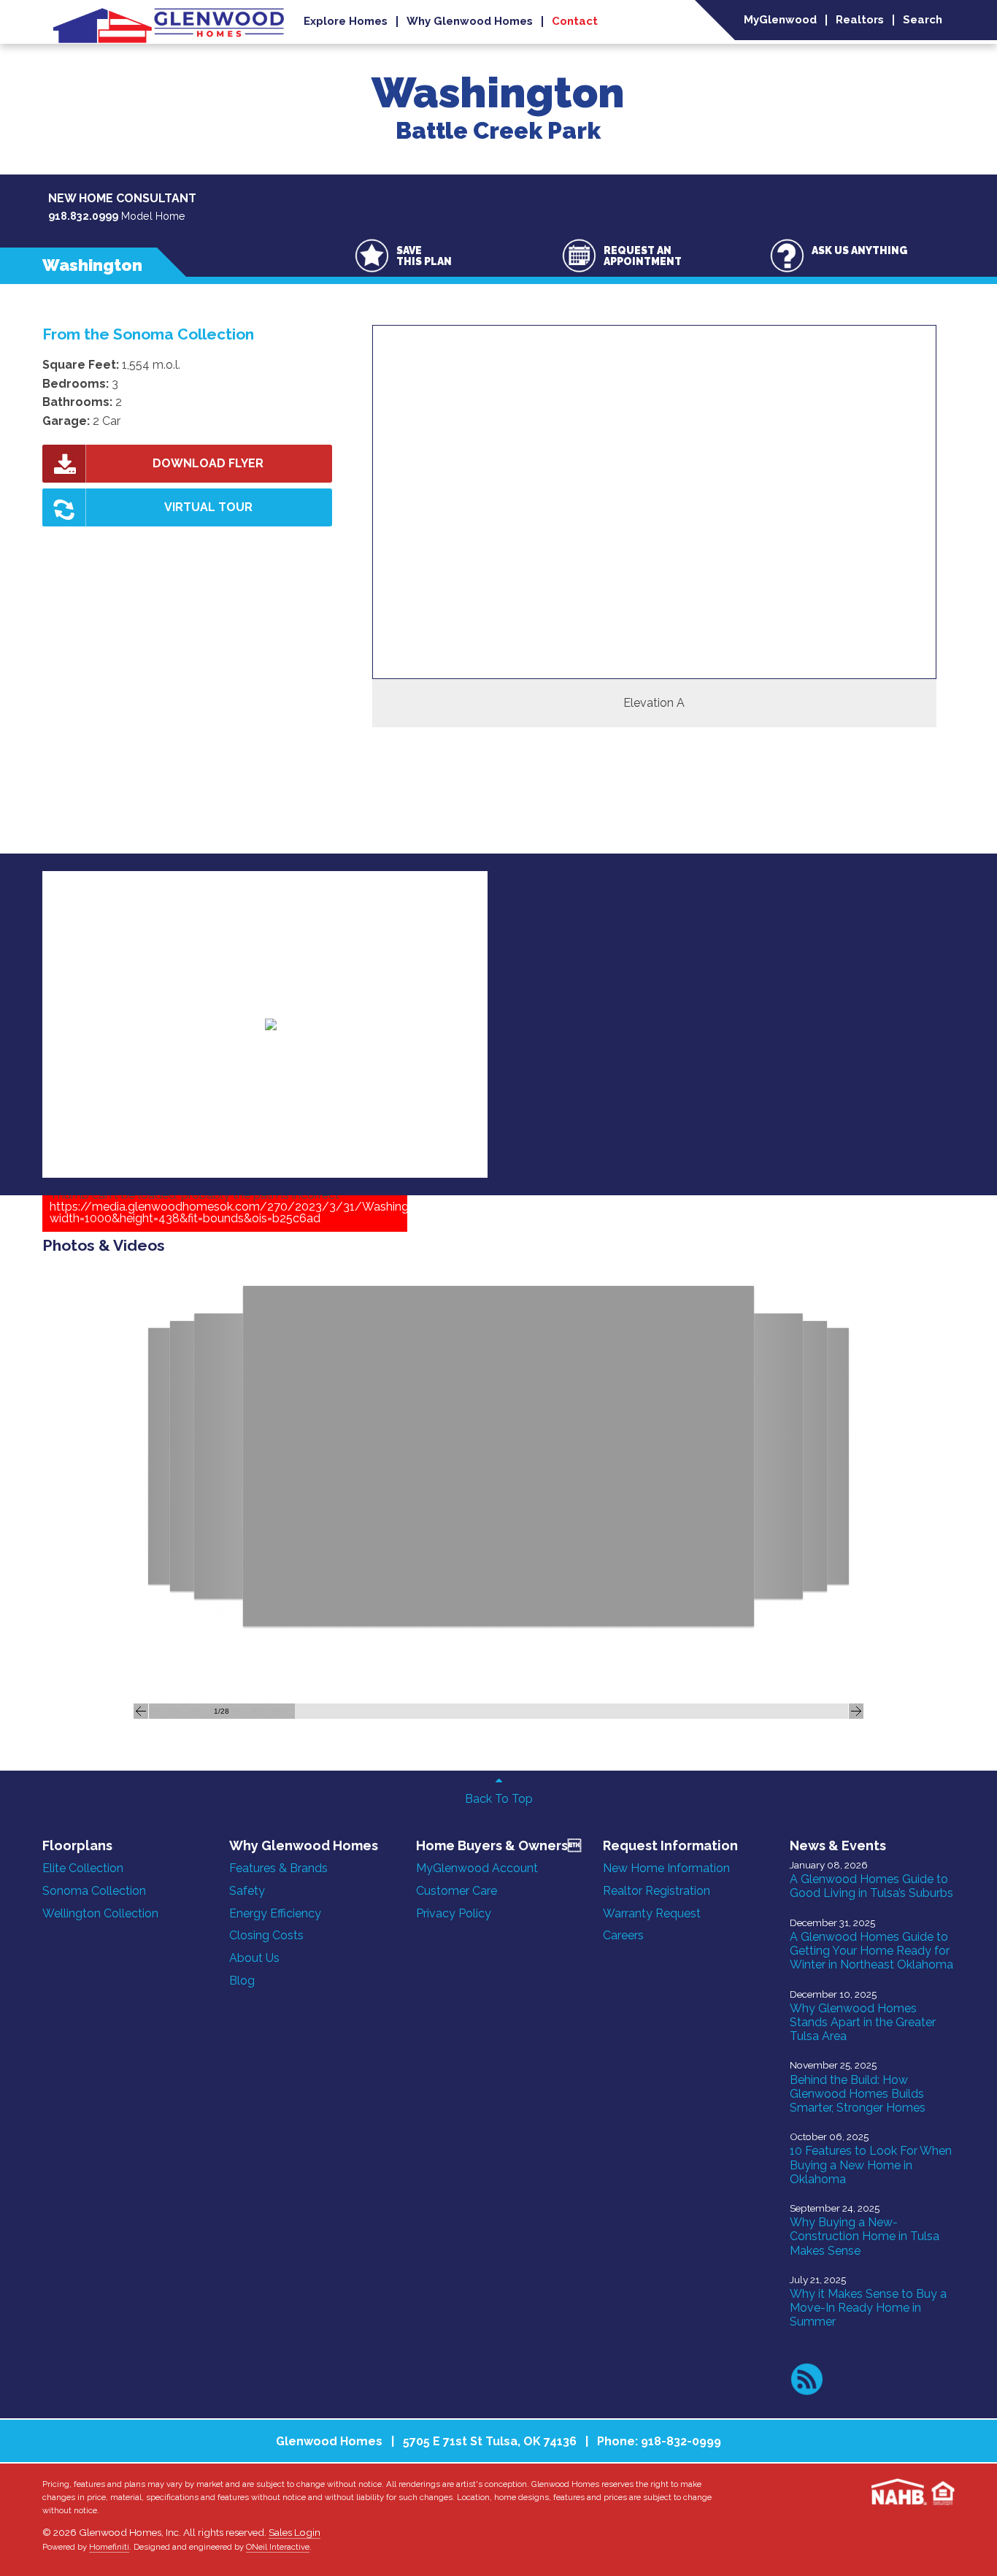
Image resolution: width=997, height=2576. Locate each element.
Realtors (860, 20)
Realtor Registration (657, 1891)
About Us (254, 1958)
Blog (242, 1981)
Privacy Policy (454, 1913)
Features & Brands (278, 1868)
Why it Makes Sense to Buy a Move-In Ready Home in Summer (868, 2308)
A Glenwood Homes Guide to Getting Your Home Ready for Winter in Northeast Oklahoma (871, 1951)
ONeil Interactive (278, 2547)
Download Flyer (208, 463)
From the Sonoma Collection (148, 334)
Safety (247, 1891)
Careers (623, 1935)
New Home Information (666, 1868)
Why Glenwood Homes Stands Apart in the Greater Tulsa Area (863, 2022)
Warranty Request (652, 1913)
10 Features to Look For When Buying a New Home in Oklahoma (871, 2165)
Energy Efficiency (275, 1913)
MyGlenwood (780, 20)
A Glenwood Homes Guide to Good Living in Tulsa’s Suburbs (871, 1886)
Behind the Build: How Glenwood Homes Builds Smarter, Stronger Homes (858, 2094)
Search (923, 20)
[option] (654, 526)
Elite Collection (83, 1868)
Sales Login (295, 2532)
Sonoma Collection (94, 1891)
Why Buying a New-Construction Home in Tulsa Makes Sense (865, 2236)
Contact (575, 22)
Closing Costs (266, 1935)
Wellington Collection (100, 1913)
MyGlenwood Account (477, 1868)
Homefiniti (109, 2547)
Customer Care (457, 1891)
